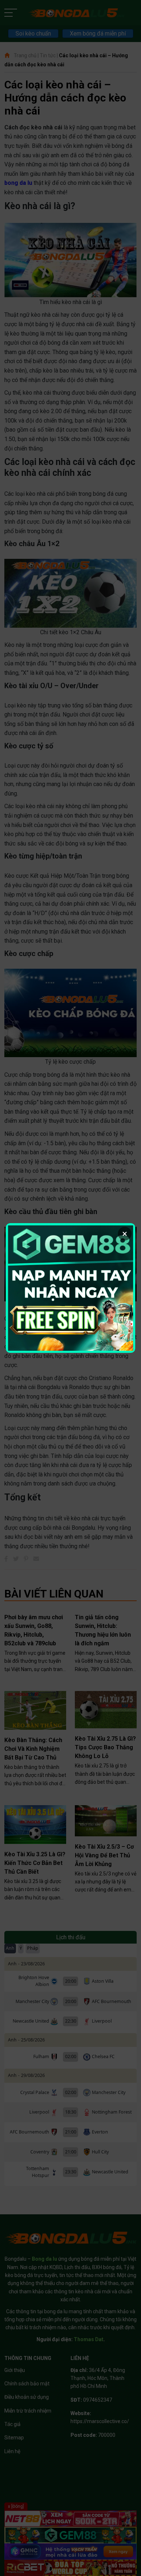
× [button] (125, 1234)
